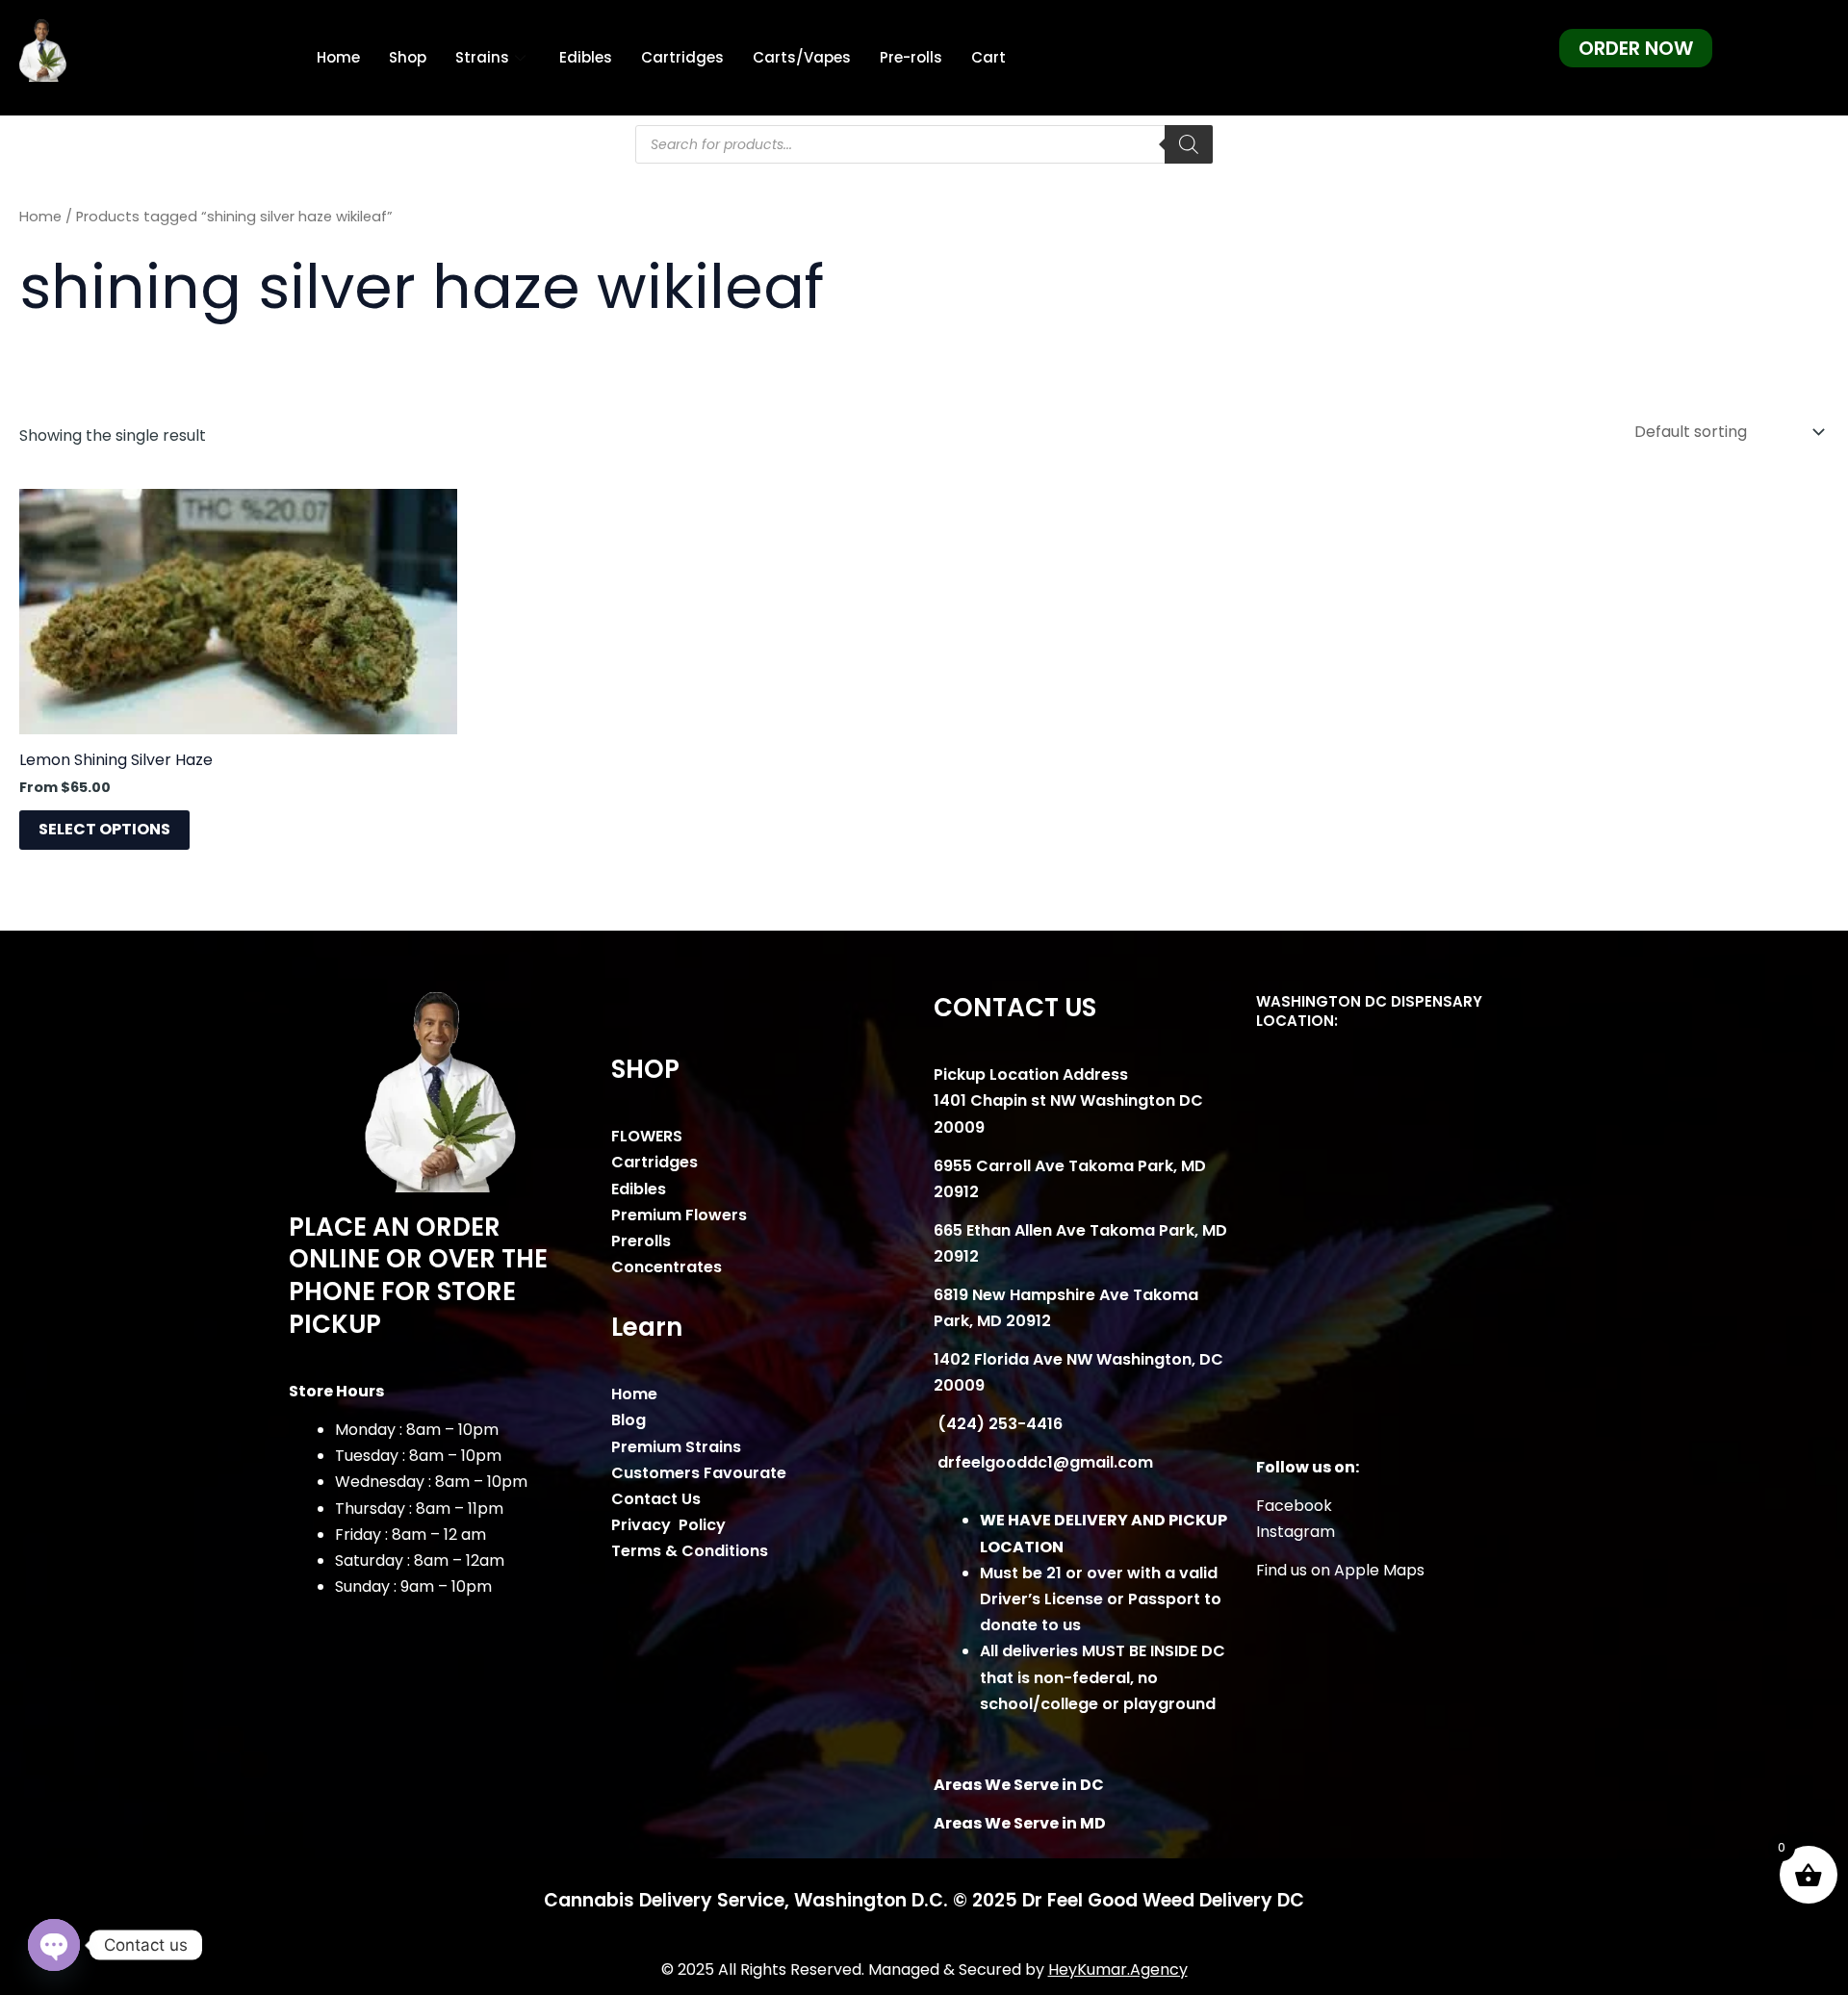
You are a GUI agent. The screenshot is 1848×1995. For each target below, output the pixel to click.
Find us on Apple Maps (1340, 1570)
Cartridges (682, 57)
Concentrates (667, 1267)
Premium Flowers (679, 1215)
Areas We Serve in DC (1019, 1785)
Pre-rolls (911, 57)
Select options (104, 829)
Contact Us (656, 1499)
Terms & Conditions (690, 1551)
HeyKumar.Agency (1118, 1969)
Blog (629, 1420)
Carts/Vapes (802, 57)
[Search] (1189, 144)
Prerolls (641, 1241)
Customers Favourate (699, 1473)
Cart (988, 57)
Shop (408, 57)
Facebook (1294, 1506)
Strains (482, 57)
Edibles (586, 57)
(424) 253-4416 (998, 1424)
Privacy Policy (668, 1525)
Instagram (1296, 1532)
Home (338, 57)
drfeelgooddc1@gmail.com (1043, 1462)
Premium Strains (676, 1447)
